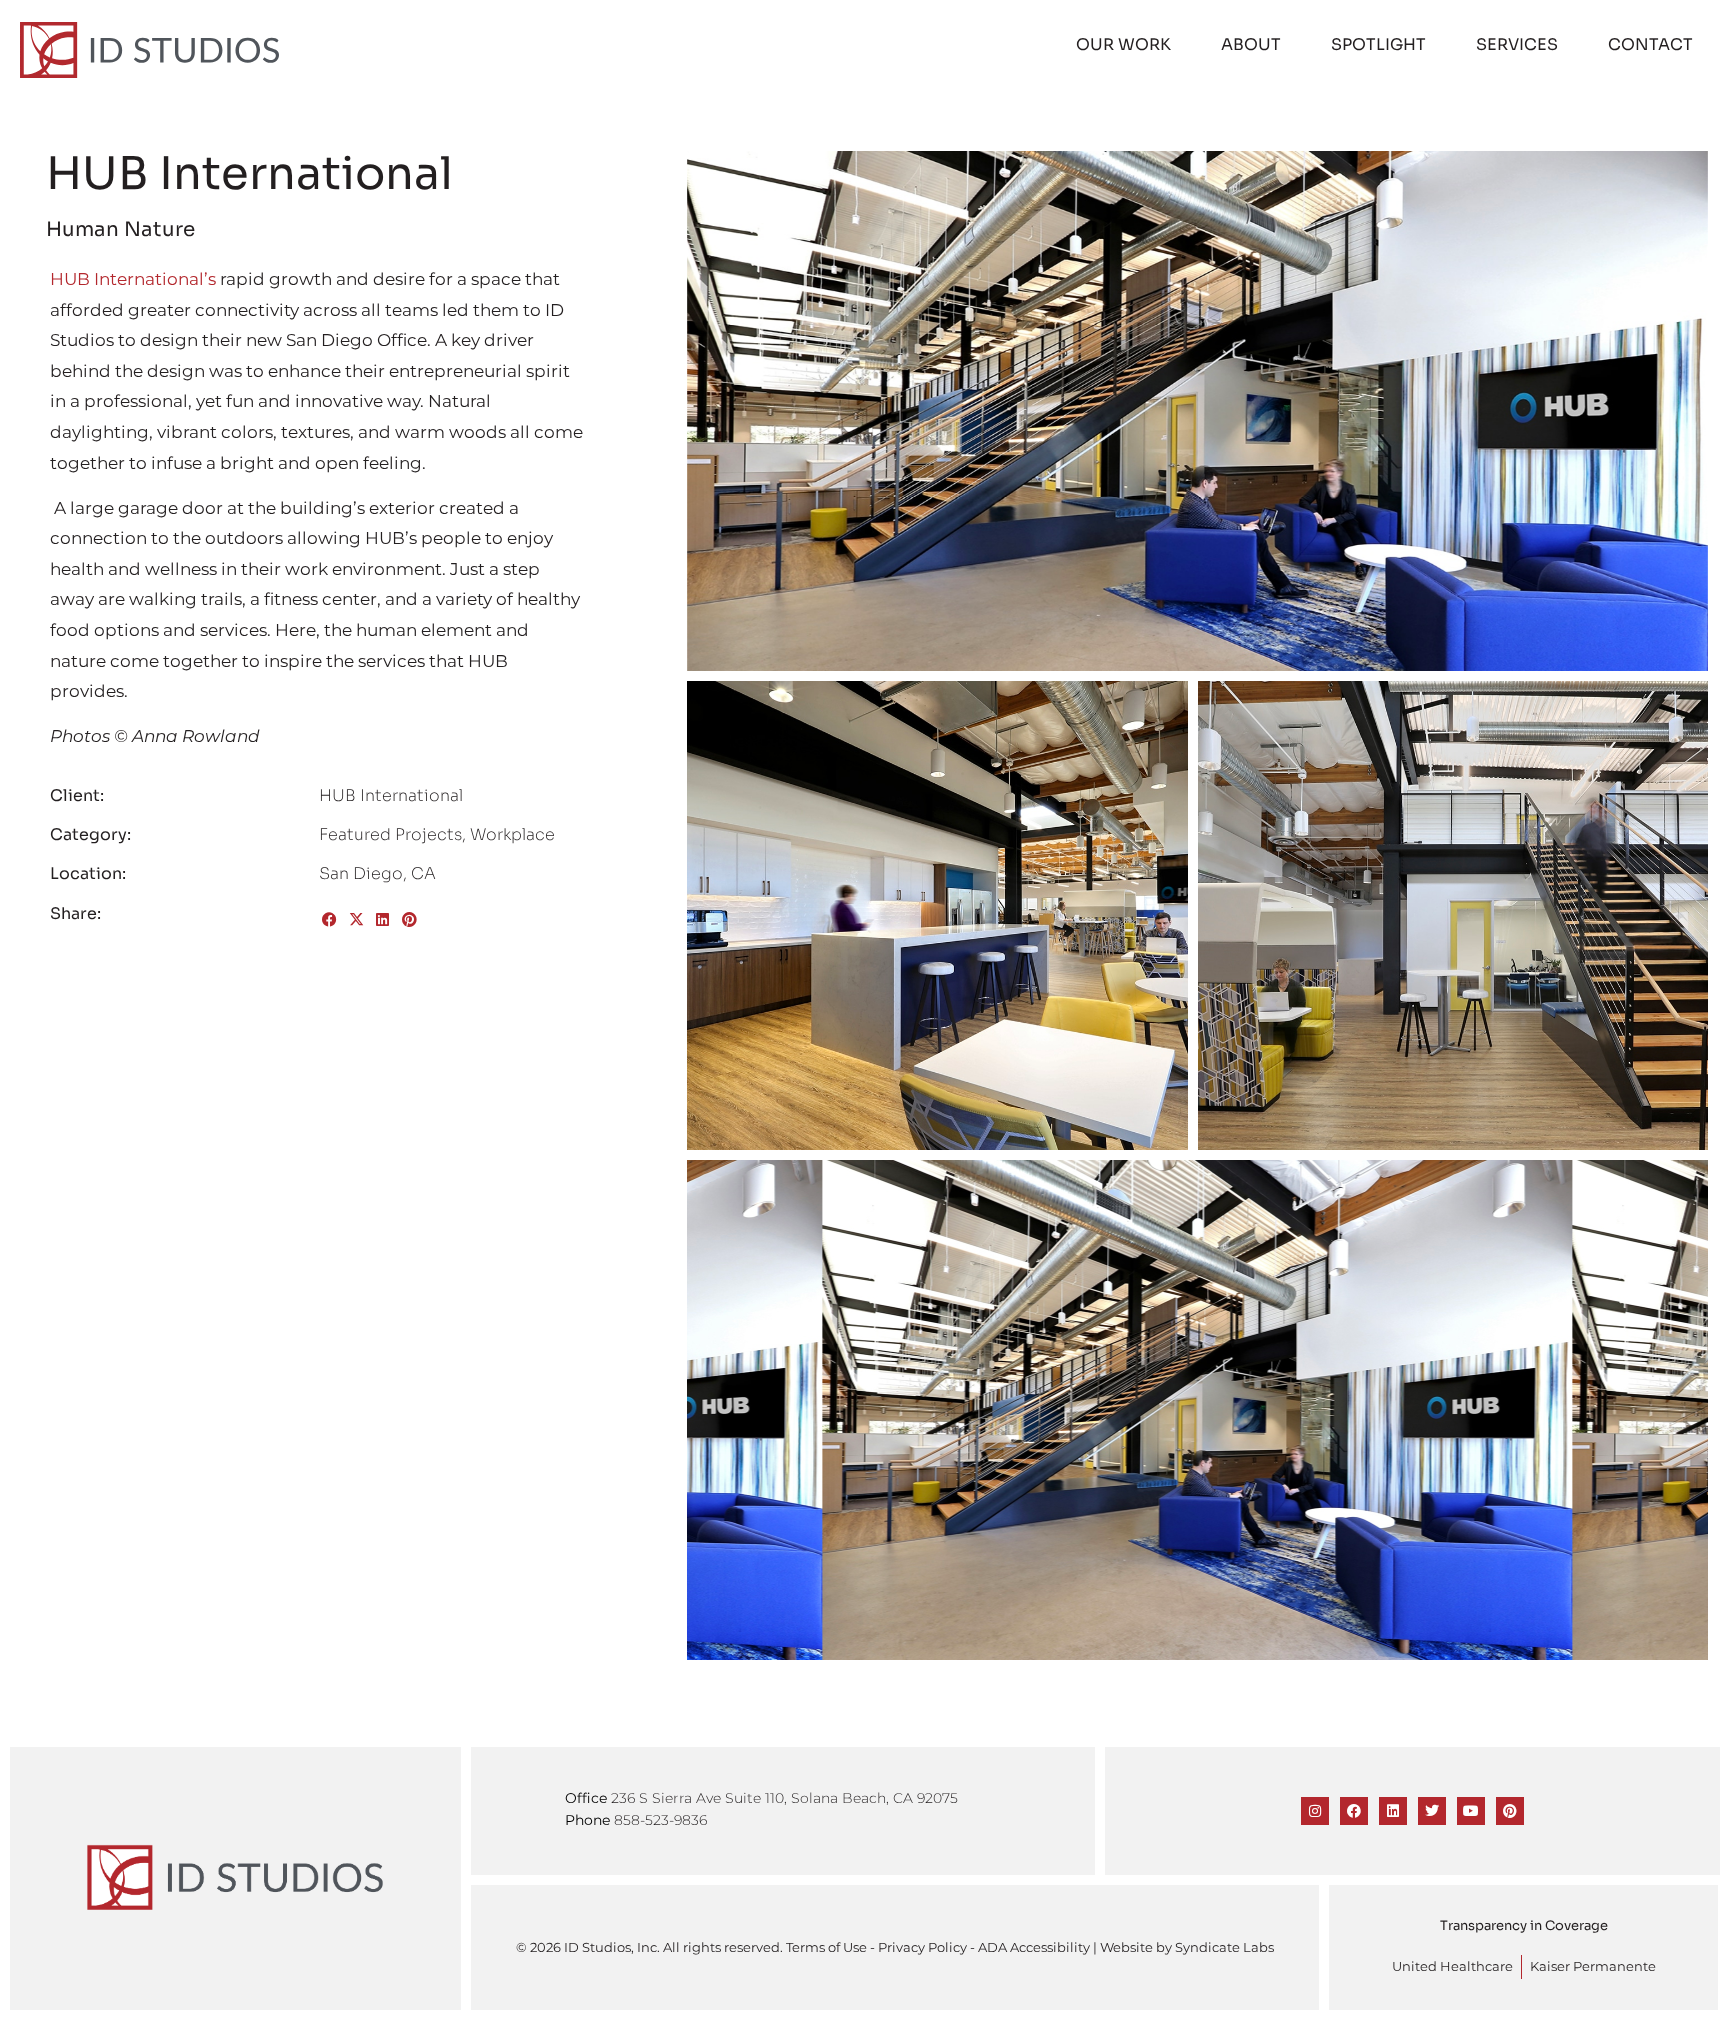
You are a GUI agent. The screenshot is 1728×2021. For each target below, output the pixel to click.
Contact (1650, 44)
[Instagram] (1315, 1811)
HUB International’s (133, 279)
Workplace (512, 834)
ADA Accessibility (1034, 1947)
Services (1517, 44)
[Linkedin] (1393, 1811)
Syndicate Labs (1224, 1947)
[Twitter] (1432, 1811)
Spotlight (1378, 44)
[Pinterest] (1510, 1811)
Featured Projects (390, 834)
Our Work (1123, 44)
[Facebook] (1354, 1811)
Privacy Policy (922, 1947)
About (1251, 44)
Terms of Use (826, 1947)
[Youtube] (1471, 1811)
